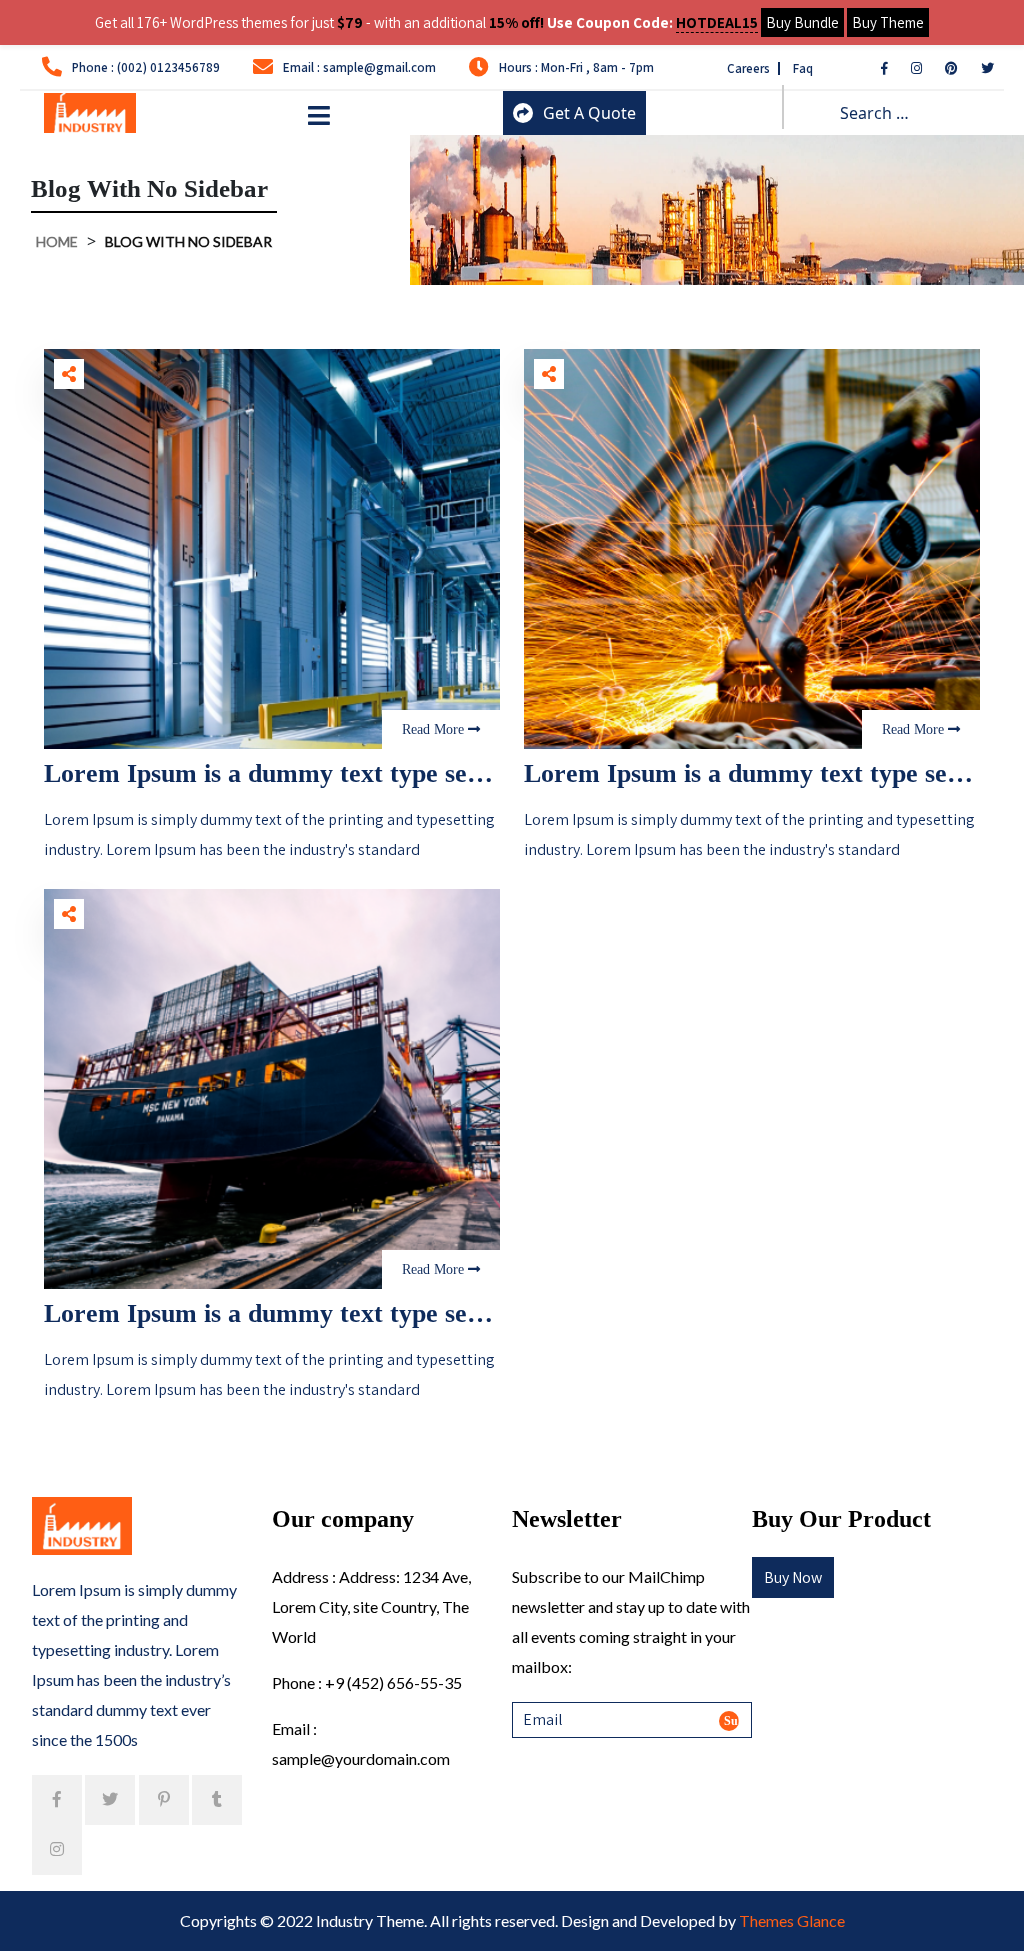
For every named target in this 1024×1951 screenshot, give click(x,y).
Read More (435, 729)
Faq (803, 68)
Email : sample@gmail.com (359, 67)
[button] (319, 117)
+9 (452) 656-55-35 (393, 1682)
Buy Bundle (802, 22)
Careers (750, 68)
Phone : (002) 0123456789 (146, 67)
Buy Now (793, 1577)
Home (57, 241)
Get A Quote (589, 113)
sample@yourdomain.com (361, 1758)
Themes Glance (792, 1920)
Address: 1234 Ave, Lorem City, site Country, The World (371, 1606)
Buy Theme (888, 22)
